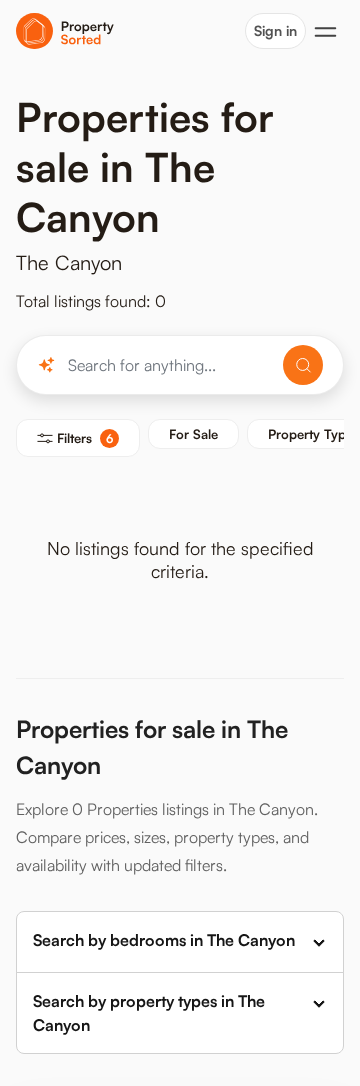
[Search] (303, 365)
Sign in (275, 30)
